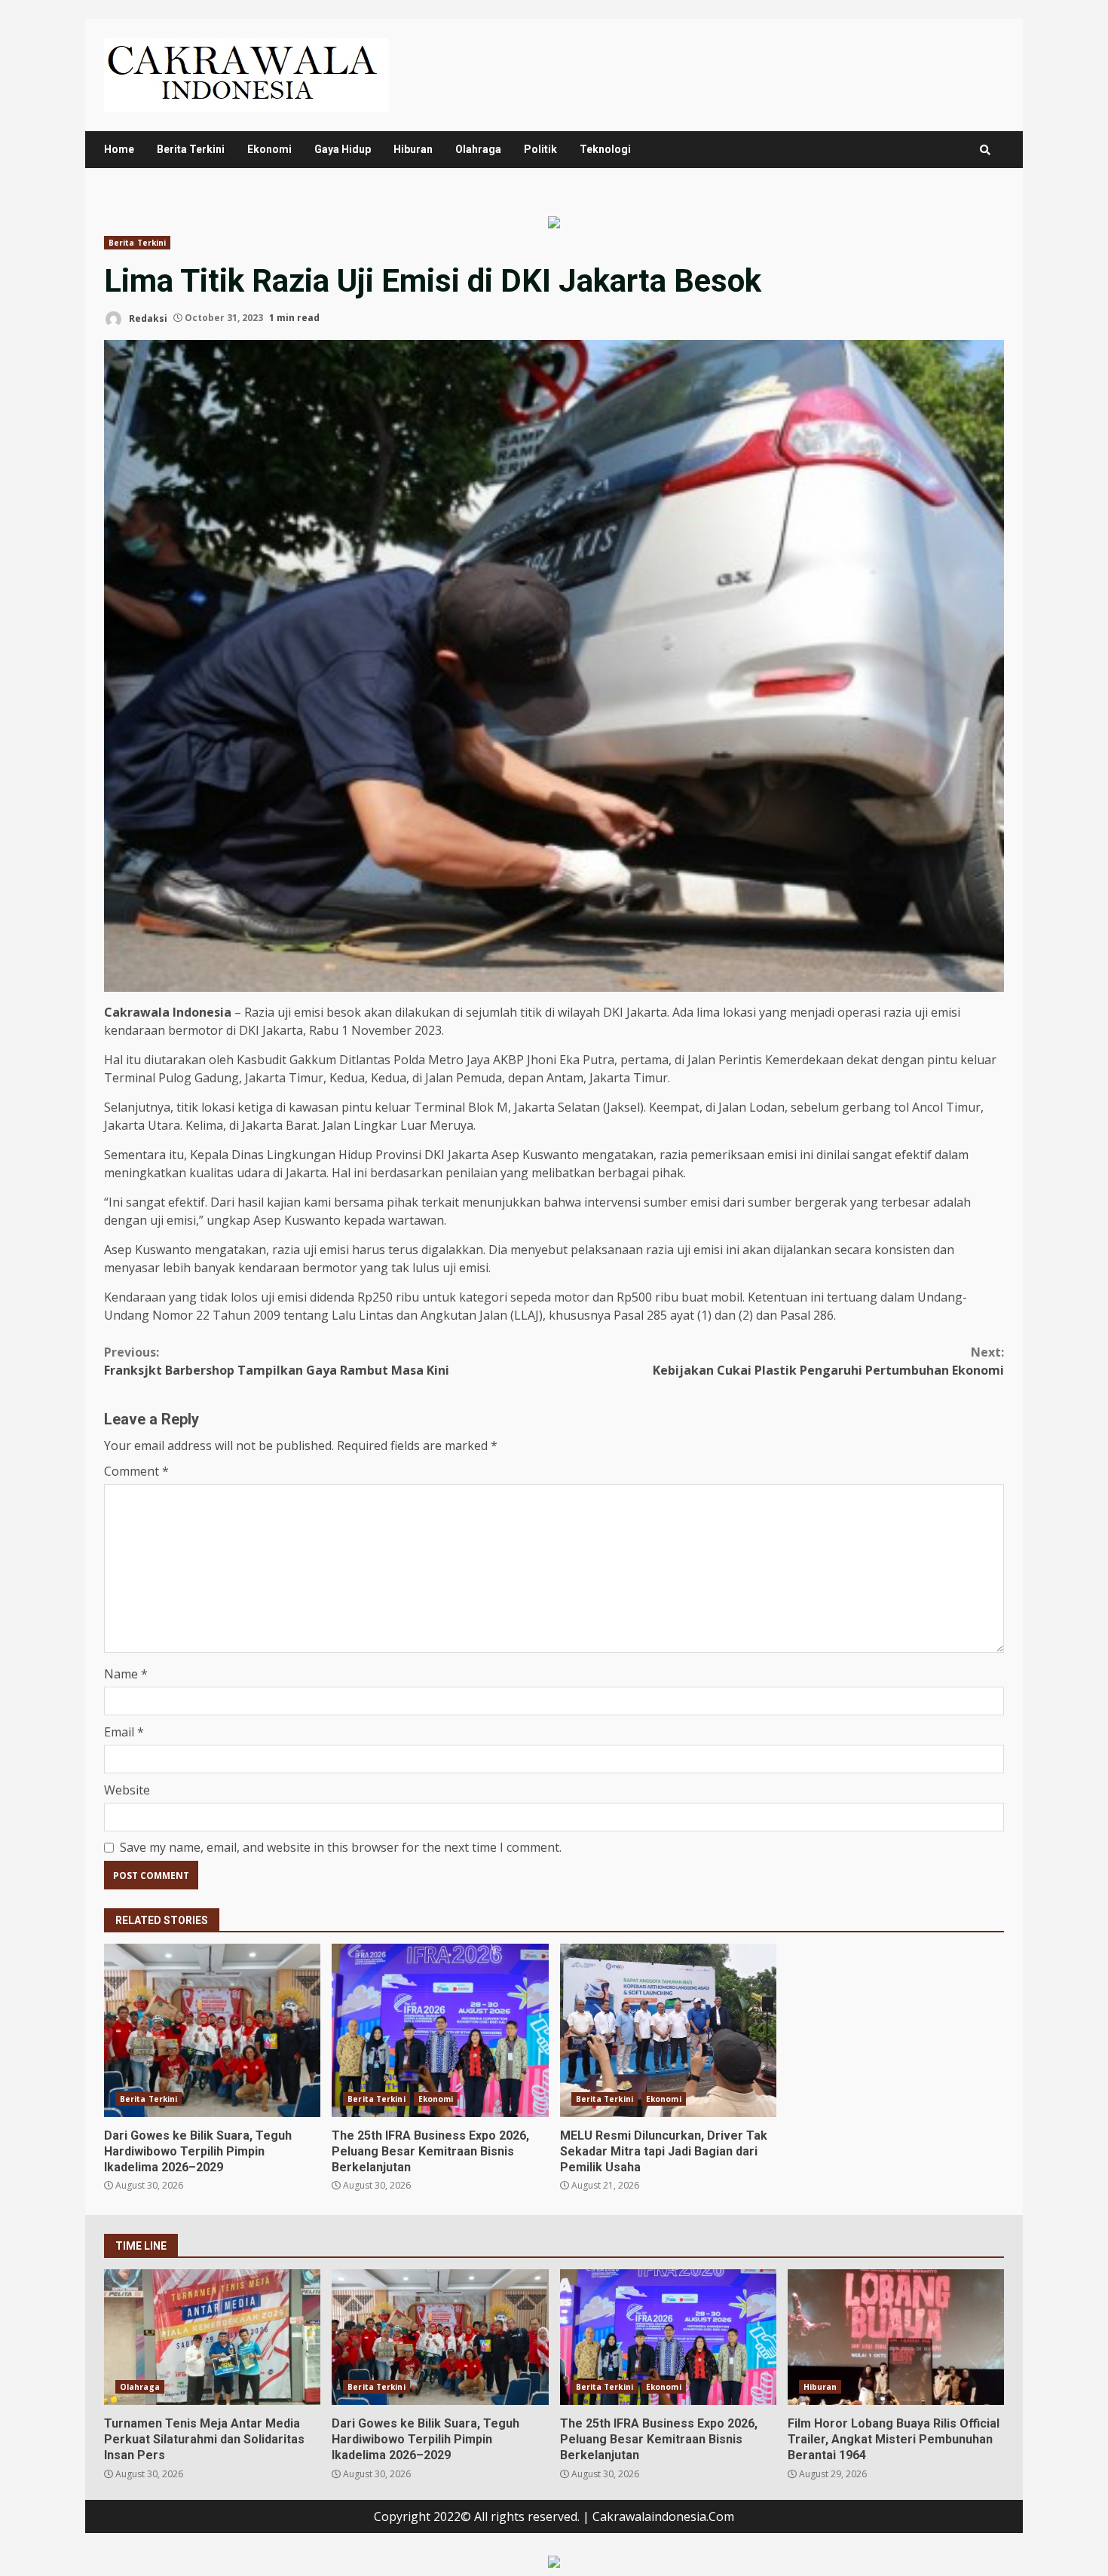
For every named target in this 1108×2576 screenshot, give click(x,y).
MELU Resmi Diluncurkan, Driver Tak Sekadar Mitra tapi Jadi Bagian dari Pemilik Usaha (668, 2030)
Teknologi (605, 149)
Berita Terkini (191, 149)
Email (124, 1732)
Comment (136, 1471)
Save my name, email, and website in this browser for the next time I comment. (341, 1847)
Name (126, 1674)
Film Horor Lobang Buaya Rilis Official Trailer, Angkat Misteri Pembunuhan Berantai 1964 (896, 2337)
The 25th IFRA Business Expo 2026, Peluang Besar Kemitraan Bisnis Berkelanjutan (440, 2030)
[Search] (985, 150)
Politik (540, 149)
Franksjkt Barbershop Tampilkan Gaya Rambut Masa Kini (277, 1361)
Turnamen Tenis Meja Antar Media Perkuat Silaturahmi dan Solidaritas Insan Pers (212, 2337)
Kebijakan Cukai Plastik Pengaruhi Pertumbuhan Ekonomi (828, 1361)
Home (119, 149)
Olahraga (478, 149)
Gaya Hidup (343, 149)
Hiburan (413, 149)
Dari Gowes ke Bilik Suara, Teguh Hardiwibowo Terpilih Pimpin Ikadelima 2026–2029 (212, 2030)
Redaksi (147, 318)
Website (127, 1790)
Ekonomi (269, 149)
